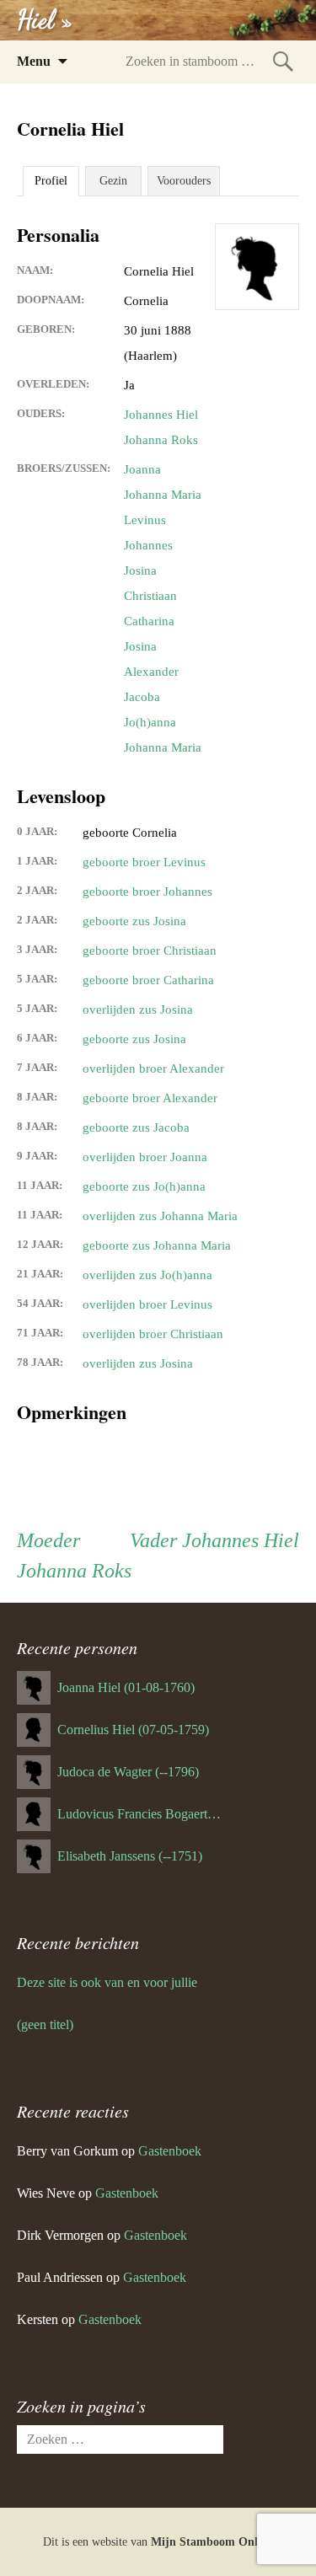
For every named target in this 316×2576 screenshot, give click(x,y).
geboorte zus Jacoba (136, 1127)
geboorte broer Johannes (147, 892)
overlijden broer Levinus (147, 1304)
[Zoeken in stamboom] (283, 61)
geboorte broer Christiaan (150, 951)
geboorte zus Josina (134, 921)
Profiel (51, 181)
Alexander (151, 672)
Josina (140, 570)
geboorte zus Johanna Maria (157, 1245)
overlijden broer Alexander (153, 1068)
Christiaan (150, 596)
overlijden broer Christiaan (153, 1334)
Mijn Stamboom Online (212, 2542)
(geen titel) (45, 2024)
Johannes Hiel (161, 415)
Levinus (145, 520)
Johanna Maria (163, 495)
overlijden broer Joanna (145, 1157)
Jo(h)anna (150, 722)
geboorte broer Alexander (150, 1098)
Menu (34, 61)
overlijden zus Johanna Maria (160, 1216)
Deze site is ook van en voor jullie (107, 1982)
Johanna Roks (161, 440)
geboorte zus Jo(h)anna (144, 1186)
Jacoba (142, 697)
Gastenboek (170, 2151)
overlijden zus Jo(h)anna (147, 1275)
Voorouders (184, 181)
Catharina (149, 621)
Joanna (142, 469)
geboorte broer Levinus (144, 862)
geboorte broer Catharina (148, 980)
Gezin (113, 181)
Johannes (148, 545)
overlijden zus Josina (138, 1010)
